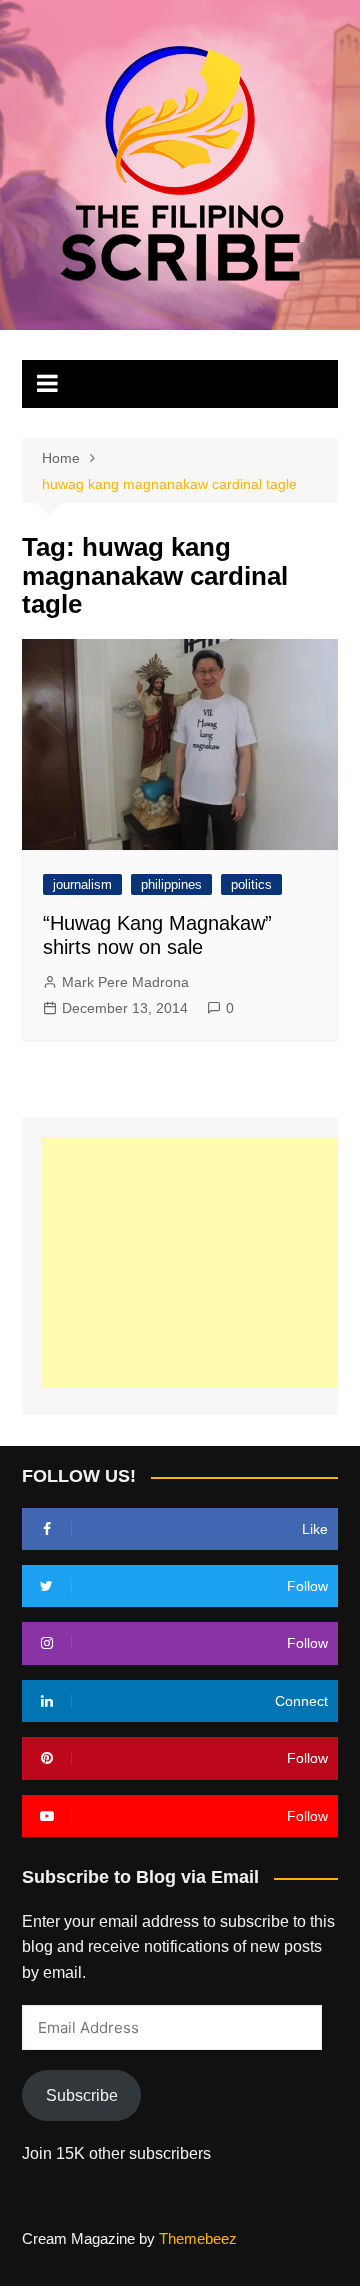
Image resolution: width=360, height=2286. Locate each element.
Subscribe (82, 2095)
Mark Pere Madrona (125, 982)
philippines (171, 884)
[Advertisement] (200, 1262)
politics (251, 884)
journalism (82, 884)
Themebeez (198, 2238)
